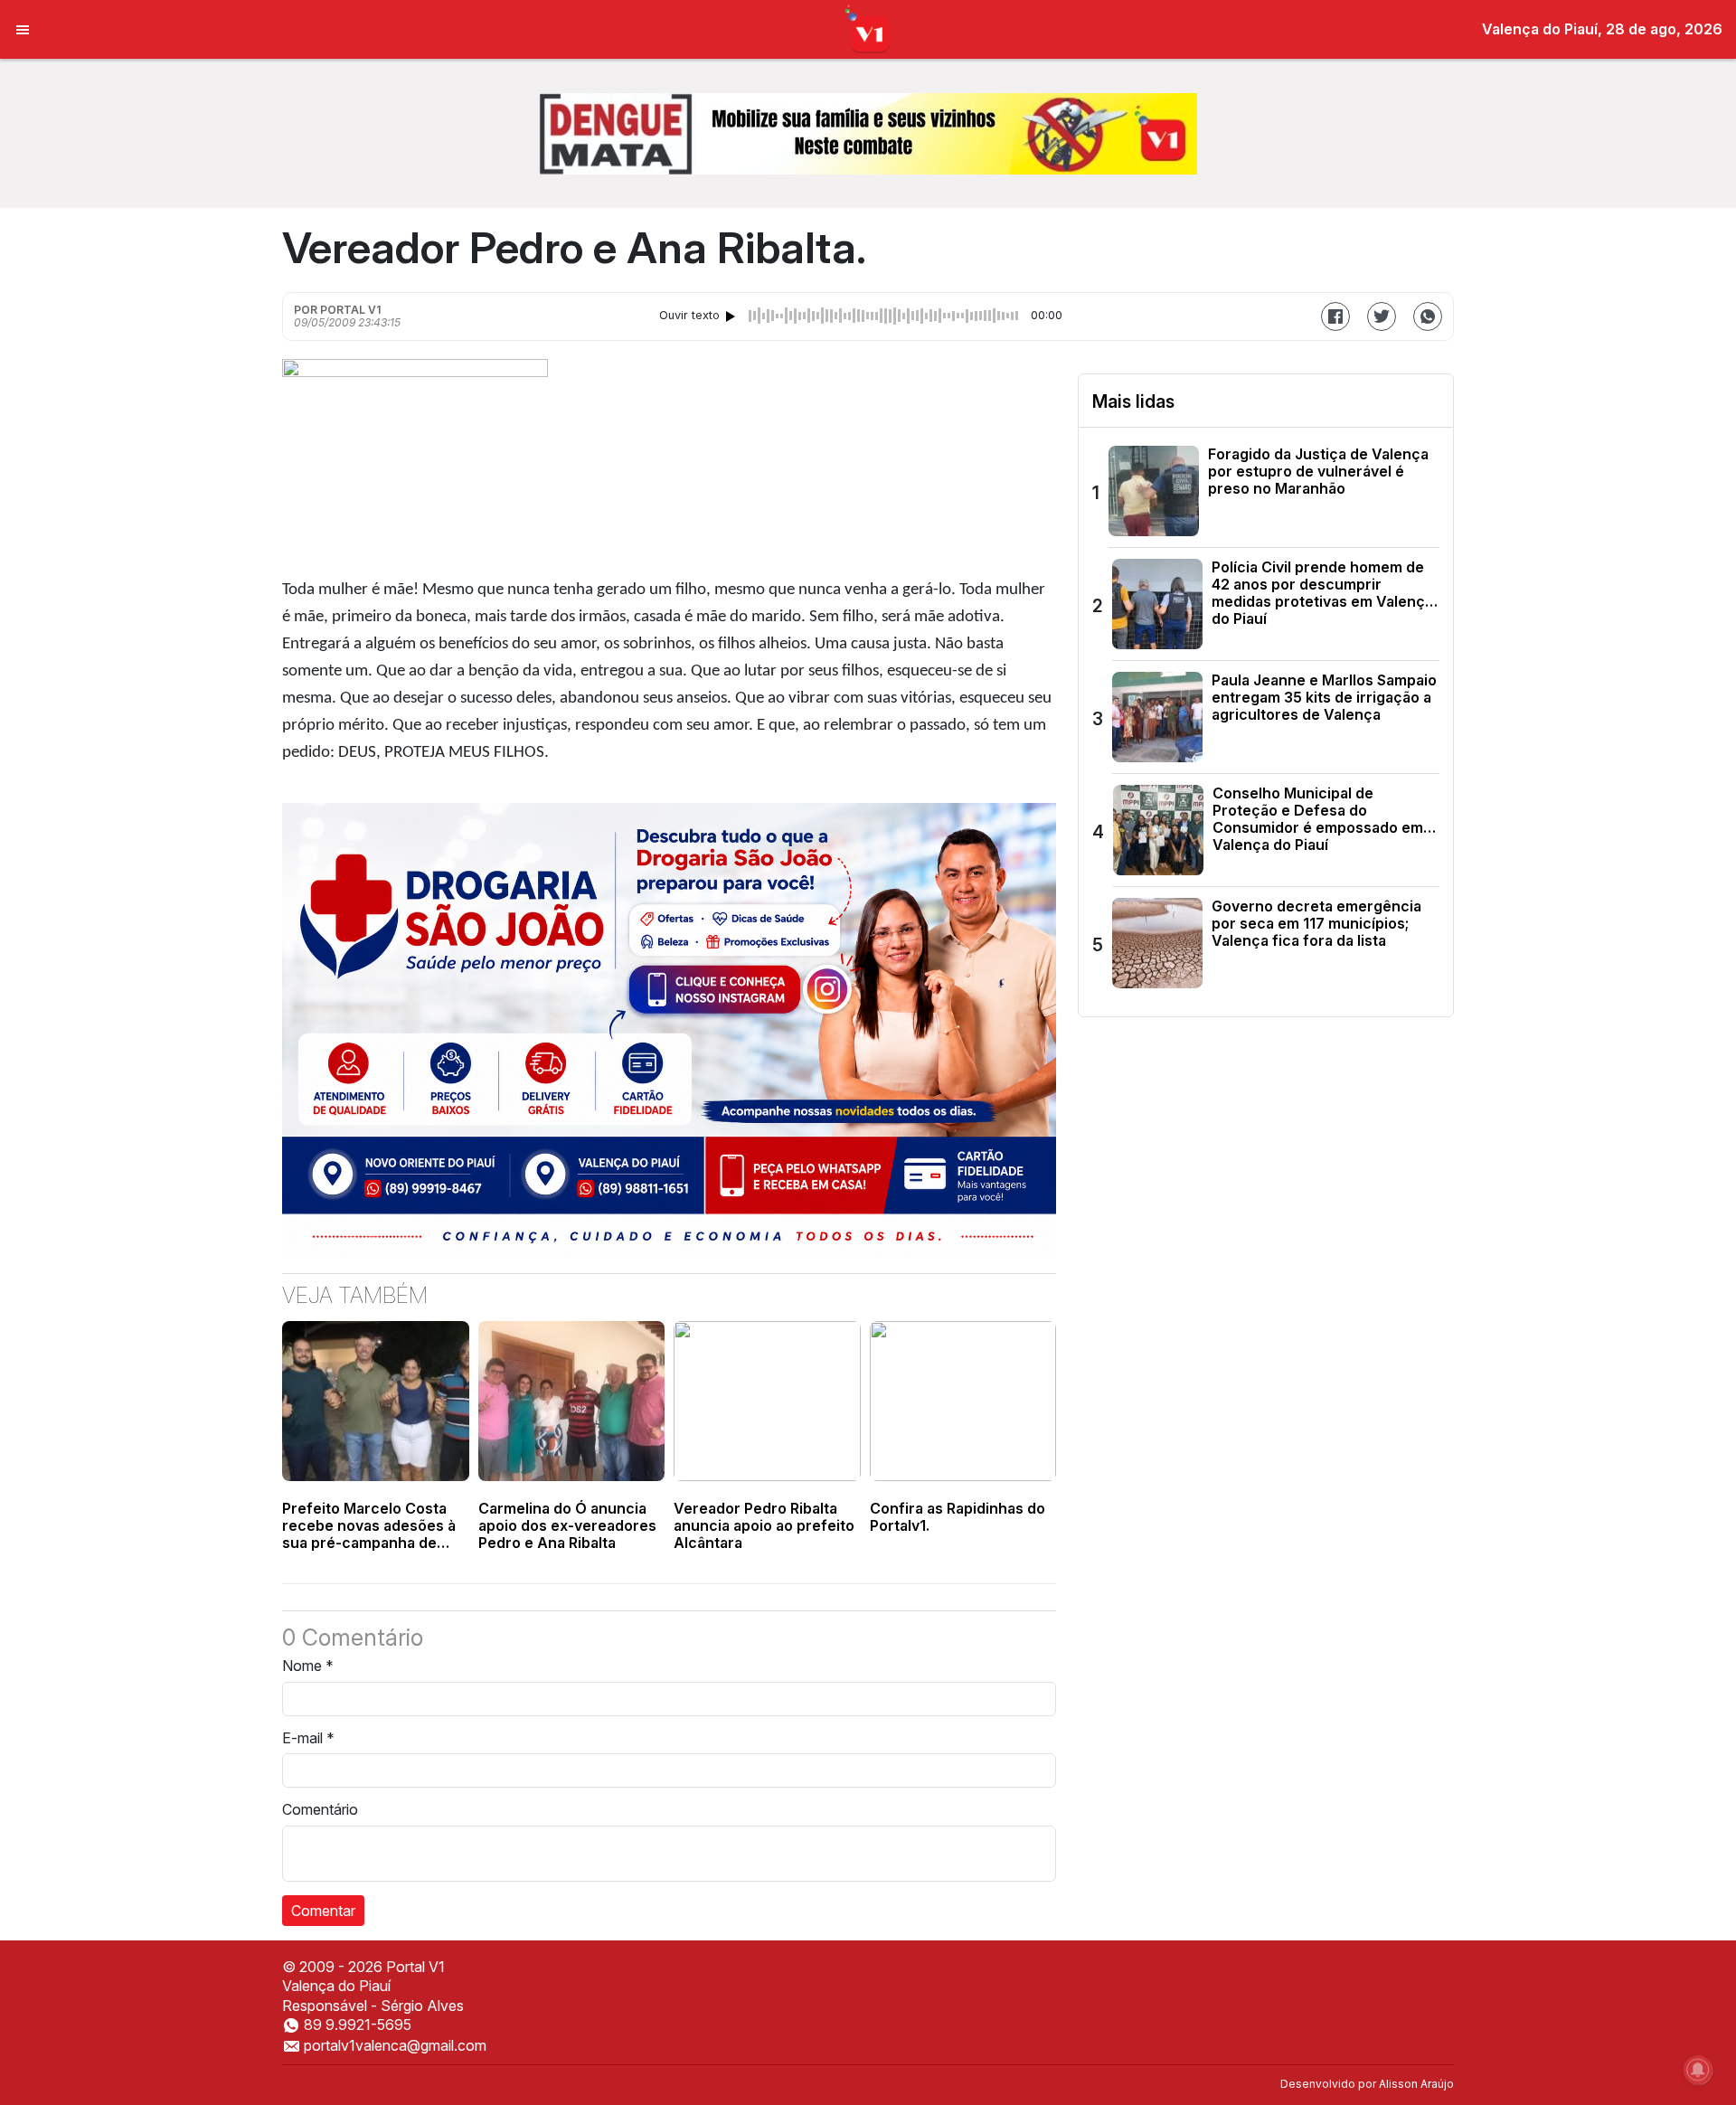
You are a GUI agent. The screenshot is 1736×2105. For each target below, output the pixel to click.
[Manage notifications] (1698, 2070)
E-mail (308, 1738)
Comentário (320, 1809)
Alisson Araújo (1416, 2084)
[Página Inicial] (868, 28)
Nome (308, 1666)
